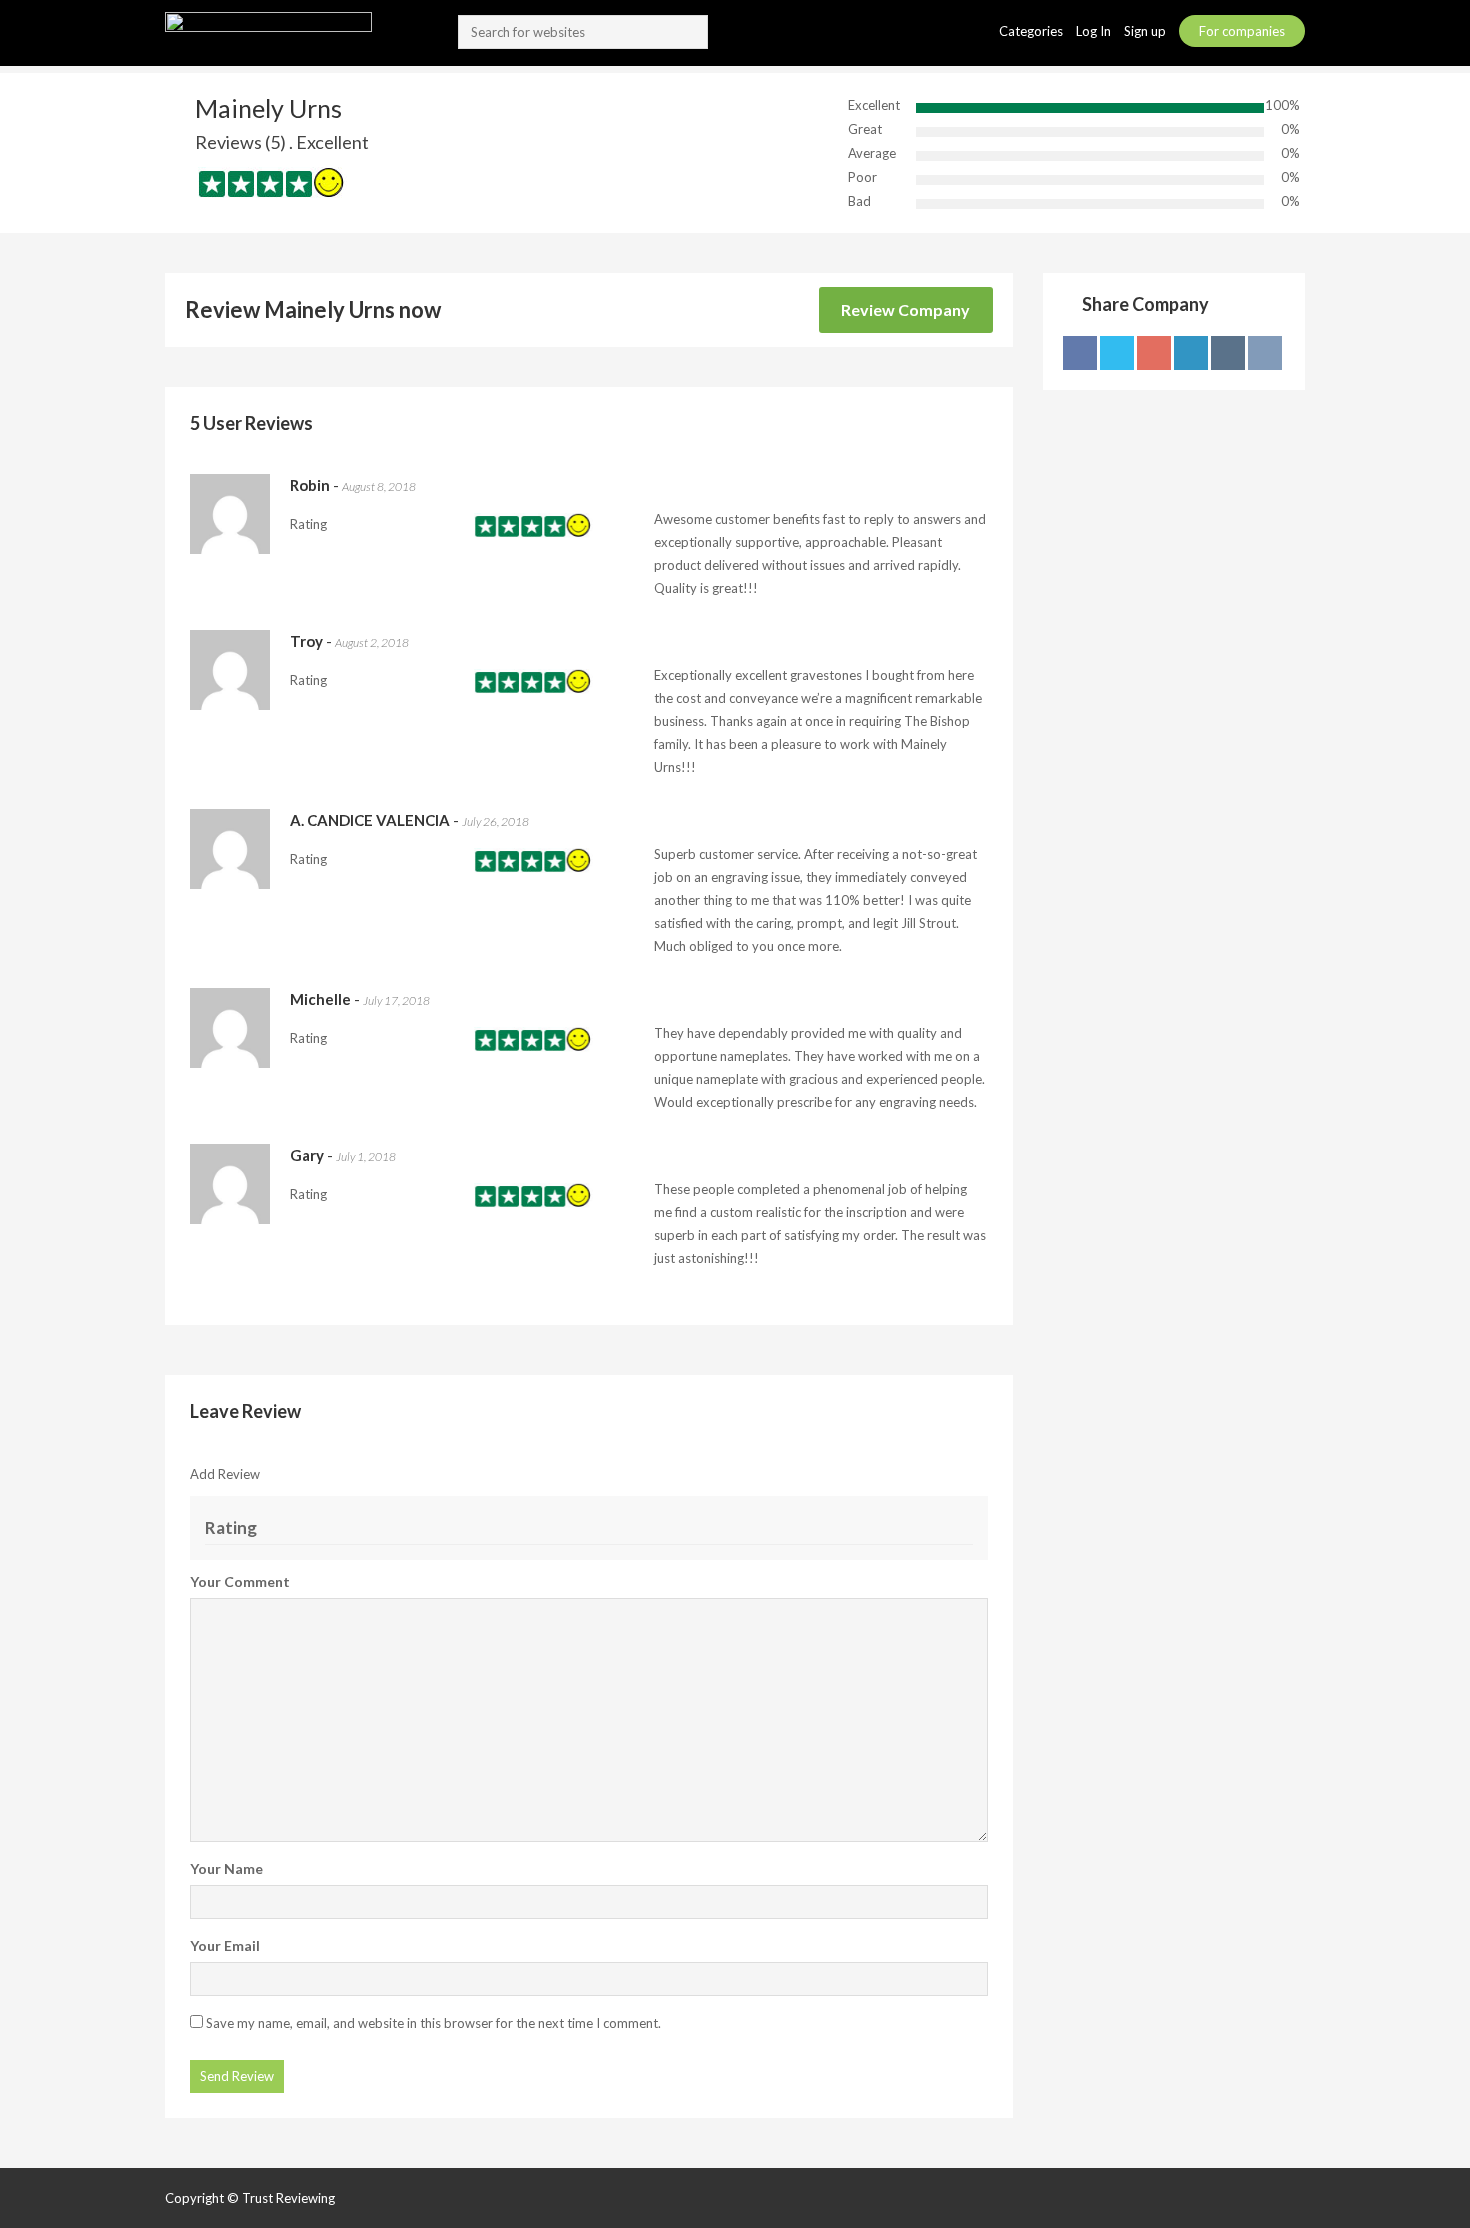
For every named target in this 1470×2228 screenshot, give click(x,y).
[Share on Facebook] (1080, 353)
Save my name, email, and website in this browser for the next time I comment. (433, 2023)
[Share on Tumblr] (1228, 353)
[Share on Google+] (1154, 353)
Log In (1095, 31)
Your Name (226, 1868)
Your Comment (240, 1581)
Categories (1032, 31)
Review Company (905, 309)
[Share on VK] (1265, 353)
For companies (1242, 31)
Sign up (1146, 31)
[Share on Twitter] (1117, 353)
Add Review (225, 1474)
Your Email (225, 1945)
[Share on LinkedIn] (1191, 353)
